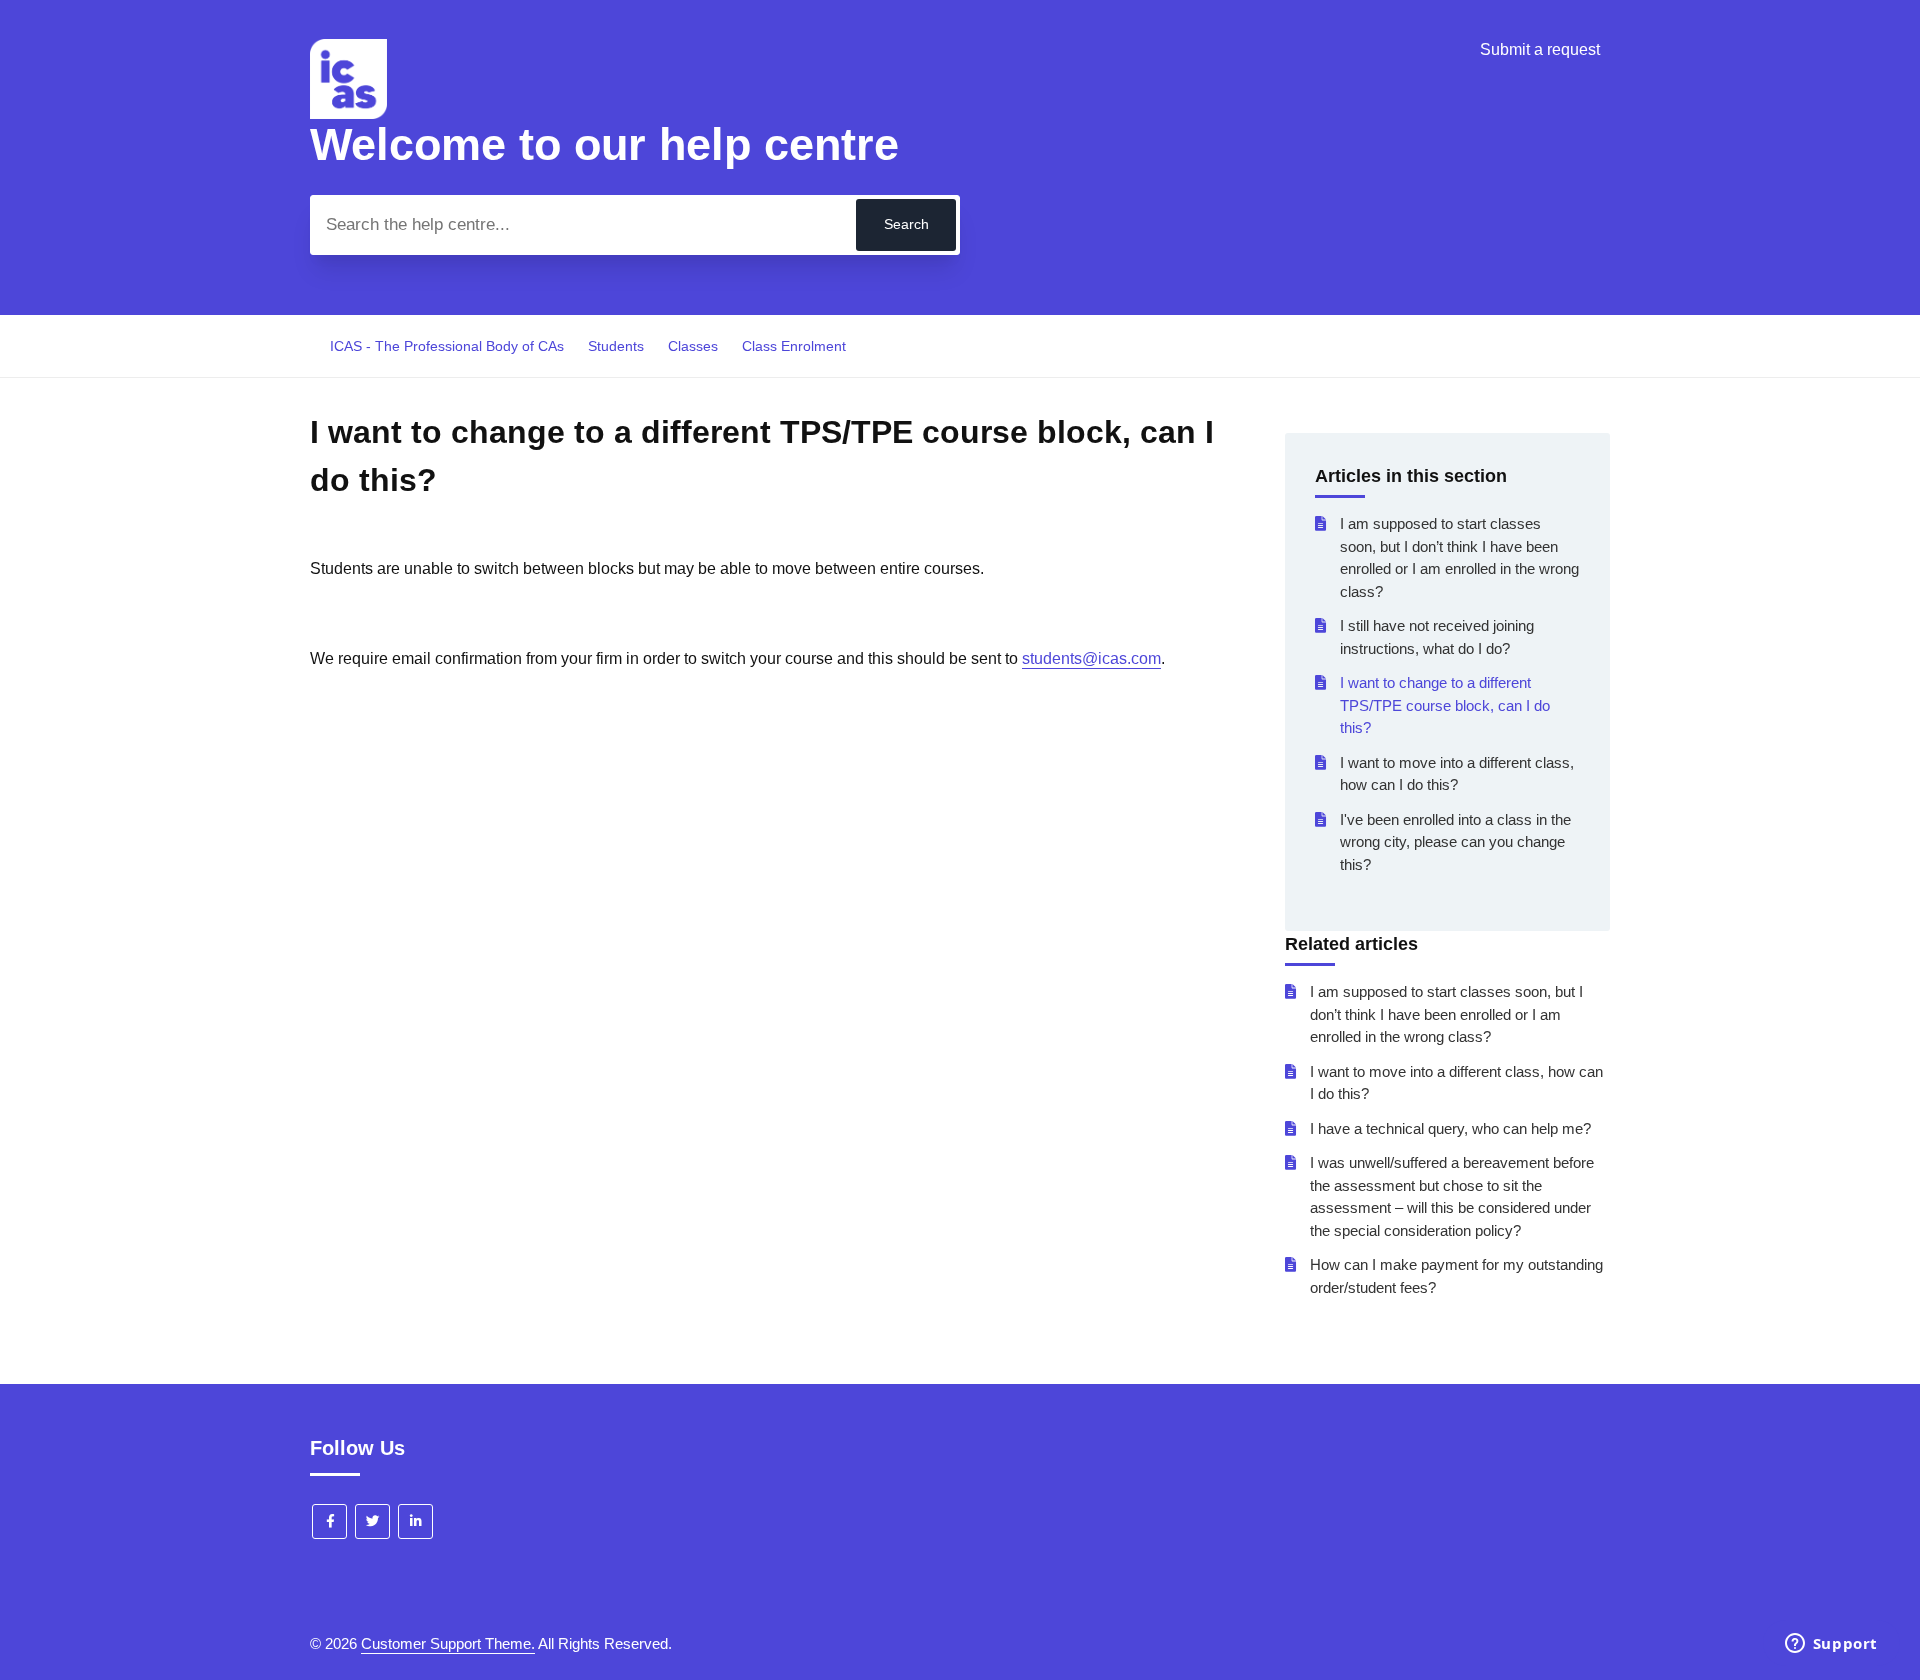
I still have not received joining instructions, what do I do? (1437, 637)
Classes (693, 346)
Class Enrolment (794, 346)
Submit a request (1540, 49)
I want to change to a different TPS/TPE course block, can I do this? (1445, 705)
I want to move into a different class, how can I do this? (1457, 774)
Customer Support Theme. (448, 1643)
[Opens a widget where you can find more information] (1831, 1645)
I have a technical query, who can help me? (1450, 1128)
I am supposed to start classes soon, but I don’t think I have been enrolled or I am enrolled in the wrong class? (1459, 557)
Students (616, 346)
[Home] (348, 113)
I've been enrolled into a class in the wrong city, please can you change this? (1455, 842)
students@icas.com (1091, 658)
